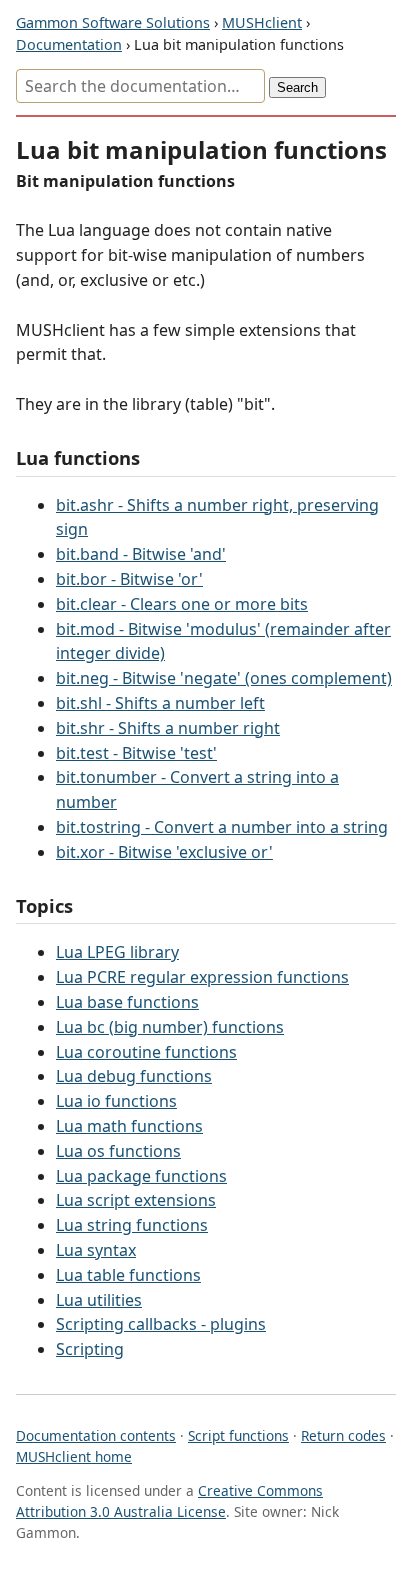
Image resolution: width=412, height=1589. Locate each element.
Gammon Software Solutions (113, 22)
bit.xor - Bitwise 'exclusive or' (164, 852)
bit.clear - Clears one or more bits (182, 604)
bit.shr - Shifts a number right (168, 728)
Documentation (69, 44)
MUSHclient (262, 22)
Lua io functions (116, 1101)
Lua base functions (127, 1002)
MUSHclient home (74, 1456)
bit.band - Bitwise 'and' (141, 554)
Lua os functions (118, 1151)
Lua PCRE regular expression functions (202, 977)
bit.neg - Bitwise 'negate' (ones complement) (224, 678)
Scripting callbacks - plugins (161, 1324)
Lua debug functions (134, 1076)
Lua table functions (128, 1275)
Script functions (238, 1435)
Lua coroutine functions (146, 1052)
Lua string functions (132, 1225)
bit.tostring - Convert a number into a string (222, 827)
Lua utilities (99, 1300)
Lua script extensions (136, 1200)
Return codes (343, 1435)
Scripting (90, 1349)
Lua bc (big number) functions (170, 1027)
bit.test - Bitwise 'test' (136, 753)
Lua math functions (129, 1126)
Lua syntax (96, 1250)
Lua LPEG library (117, 952)
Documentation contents (96, 1435)
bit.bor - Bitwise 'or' (129, 579)
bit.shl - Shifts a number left (160, 703)
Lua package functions (141, 1176)
